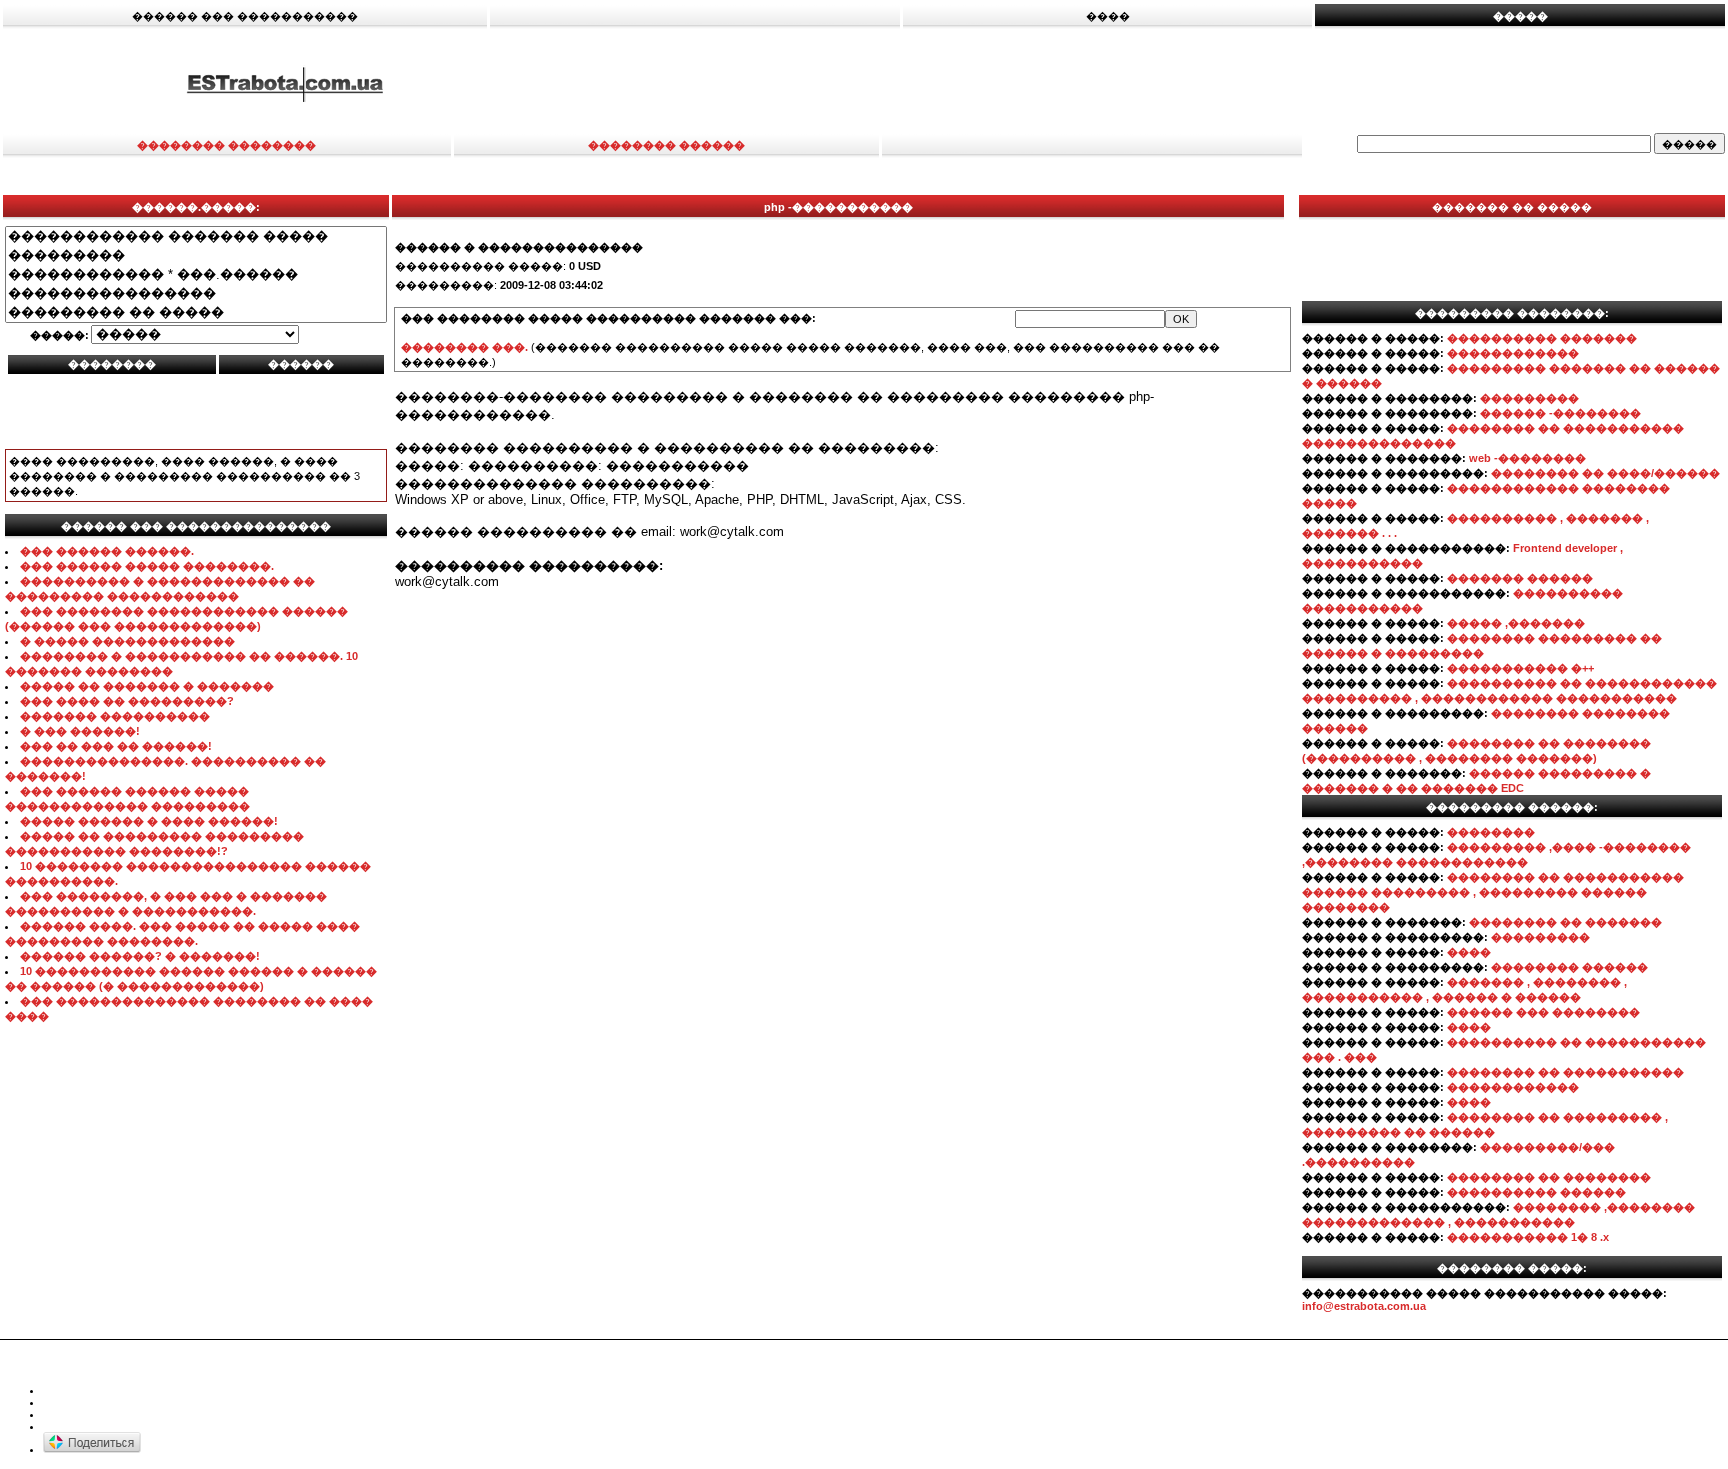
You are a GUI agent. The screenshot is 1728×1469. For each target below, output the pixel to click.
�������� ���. (464, 347)
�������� (1491, 832)
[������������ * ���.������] (196, 274)
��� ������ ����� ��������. (147, 566)
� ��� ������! (80, 731)
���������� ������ (1536, 1192)
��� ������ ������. (107, 551)
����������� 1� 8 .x (1528, 1237)
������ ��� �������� (1543, 1012)
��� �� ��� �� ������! (116, 746)
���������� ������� (1542, 338)
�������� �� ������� (1565, 922)
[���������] (196, 255)
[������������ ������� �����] (196, 236)
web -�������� (1527, 458)
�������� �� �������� (1549, 1177)
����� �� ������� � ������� (147, 686)
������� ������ (1520, 578)
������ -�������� (1560, 413)
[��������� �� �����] (196, 312)
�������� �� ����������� (1565, 1072)
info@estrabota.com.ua (1364, 1306)
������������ (1513, 353)
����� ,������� (1516, 623)
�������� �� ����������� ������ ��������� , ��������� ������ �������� (1493, 892)
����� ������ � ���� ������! (149, 821)
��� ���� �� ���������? (127, 701)
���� (1469, 952)
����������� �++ (1520, 668)
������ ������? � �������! (140, 956)
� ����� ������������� (127, 641)
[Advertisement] (1149, 83)
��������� (1529, 398)
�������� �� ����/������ (1605, 473)
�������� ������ (1569, 967)
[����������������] (196, 293)
